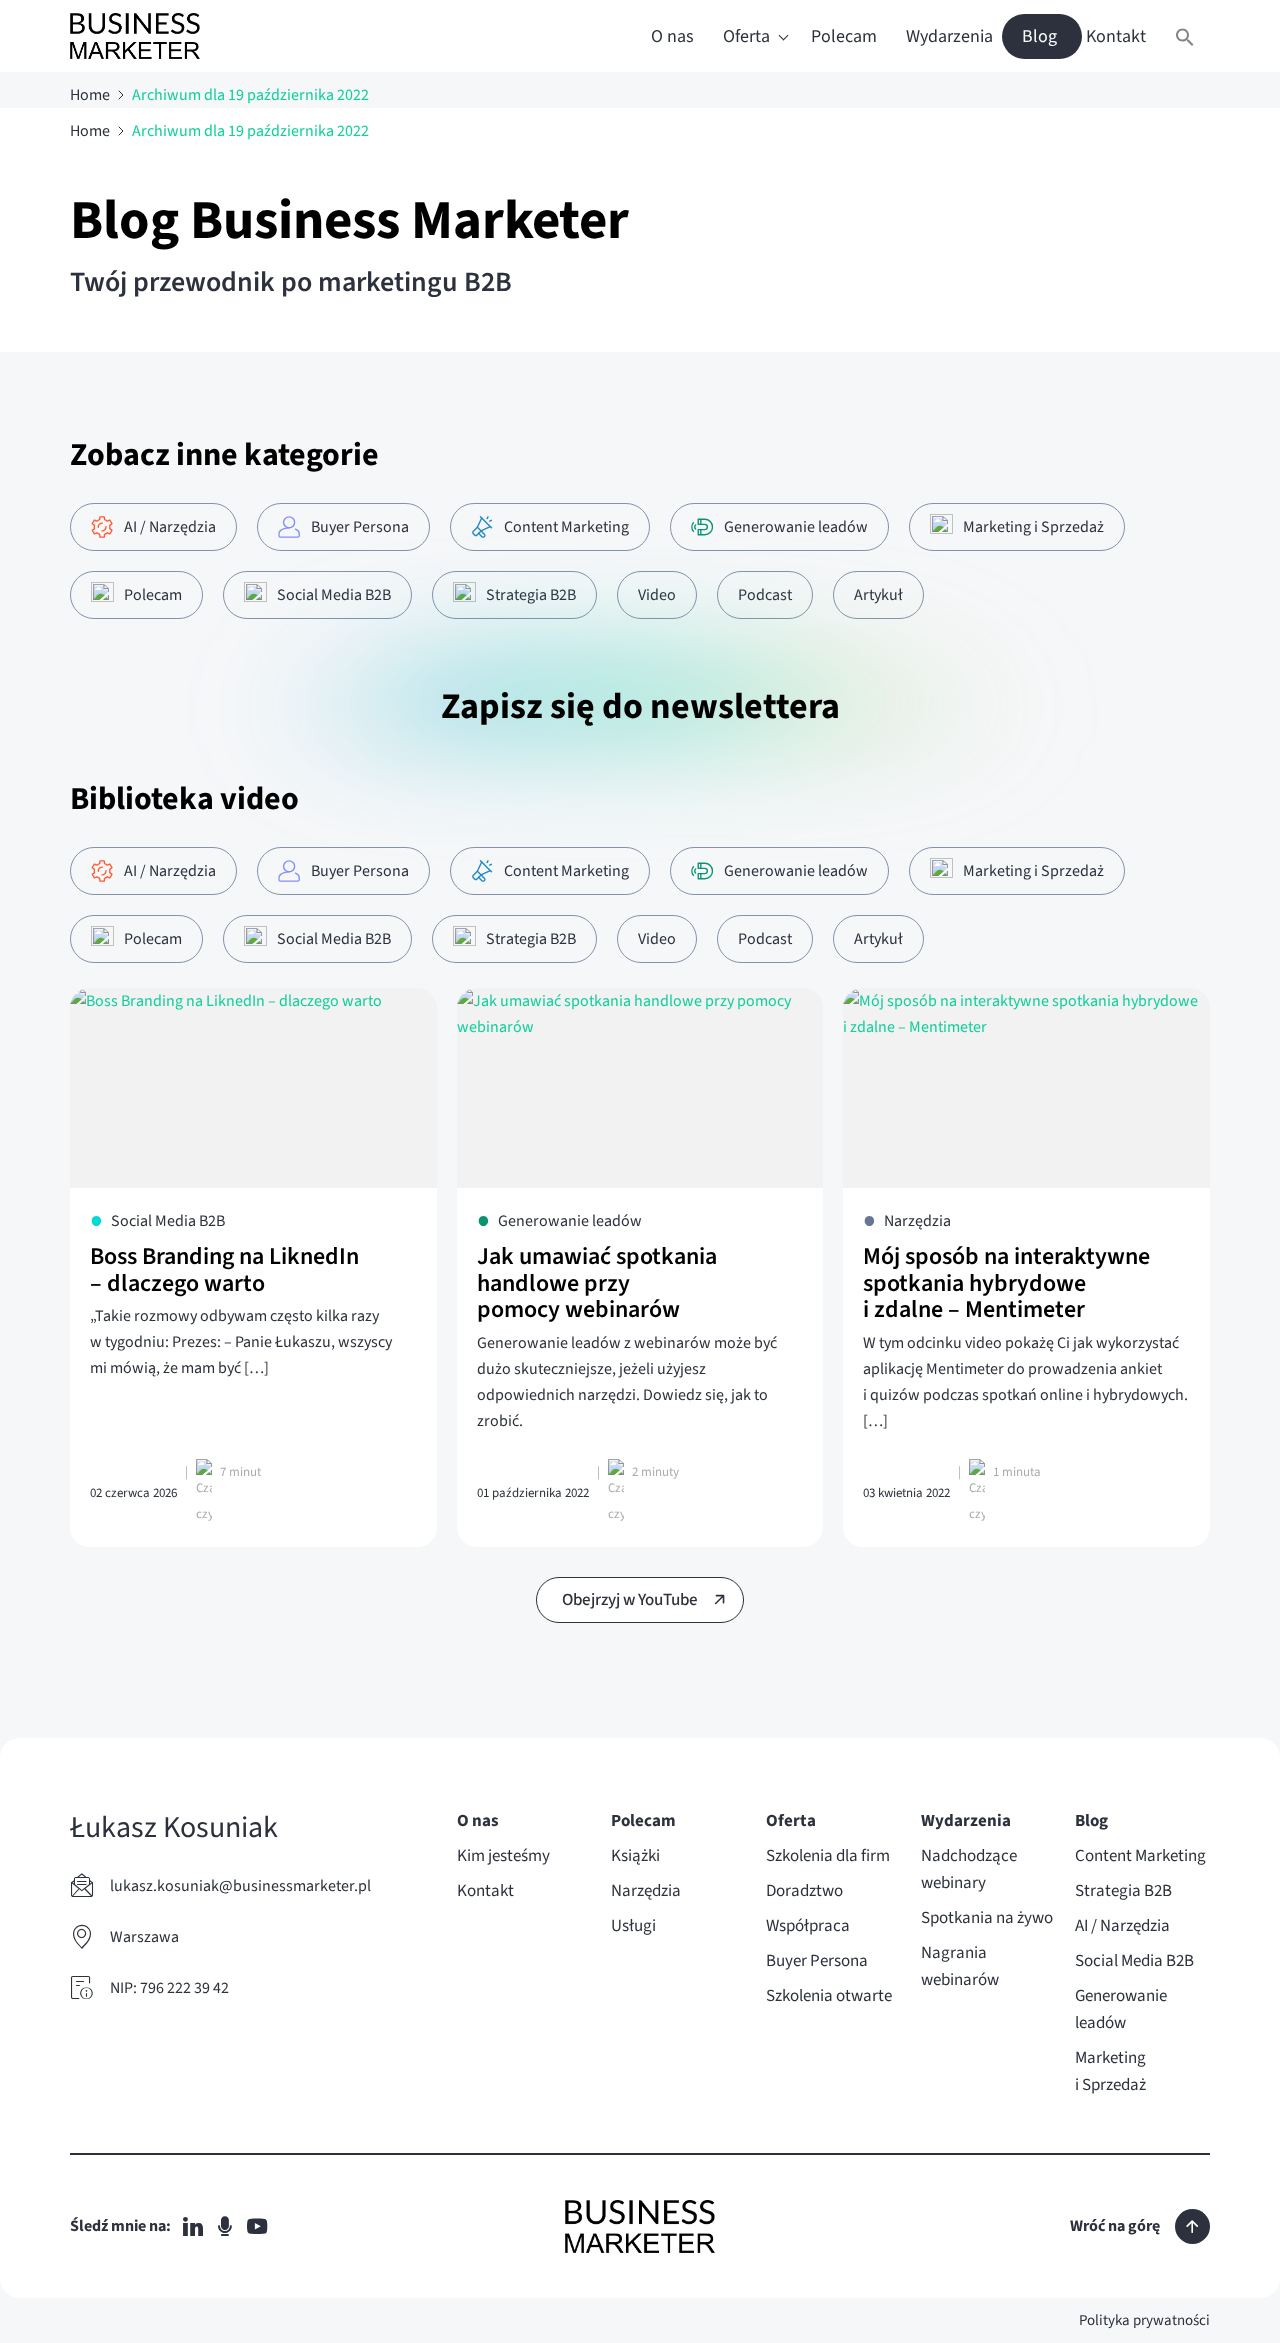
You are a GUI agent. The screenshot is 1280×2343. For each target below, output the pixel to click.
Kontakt (1116, 36)
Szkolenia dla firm (828, 1856)
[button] (1185, 36)
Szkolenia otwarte (829, 1996)
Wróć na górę (1115, 2226)
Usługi (633, 1926)
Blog (1039, 36)
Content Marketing (1140, 1856)
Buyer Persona (817, 1961)
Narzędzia (646, 1891)
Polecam (844, 36)
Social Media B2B (1134, 1961)
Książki (635, 1856)
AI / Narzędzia (1122, 1926)
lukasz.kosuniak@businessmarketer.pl (240, 1886)
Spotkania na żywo (987, 1918)
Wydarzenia (949, 36)
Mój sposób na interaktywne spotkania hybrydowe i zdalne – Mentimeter (1006, 1283)
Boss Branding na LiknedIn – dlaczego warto (224, 1269)
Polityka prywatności (1144, 2320)
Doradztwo (804, 1891)
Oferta (746, 36)
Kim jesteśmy (503, 1856)
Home (90, 95)
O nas (672, 36)
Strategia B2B (1123, 1891)
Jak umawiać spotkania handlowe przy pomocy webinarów (597, 1283)
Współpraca (808, 1926)
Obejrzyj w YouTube (630, 1600)
